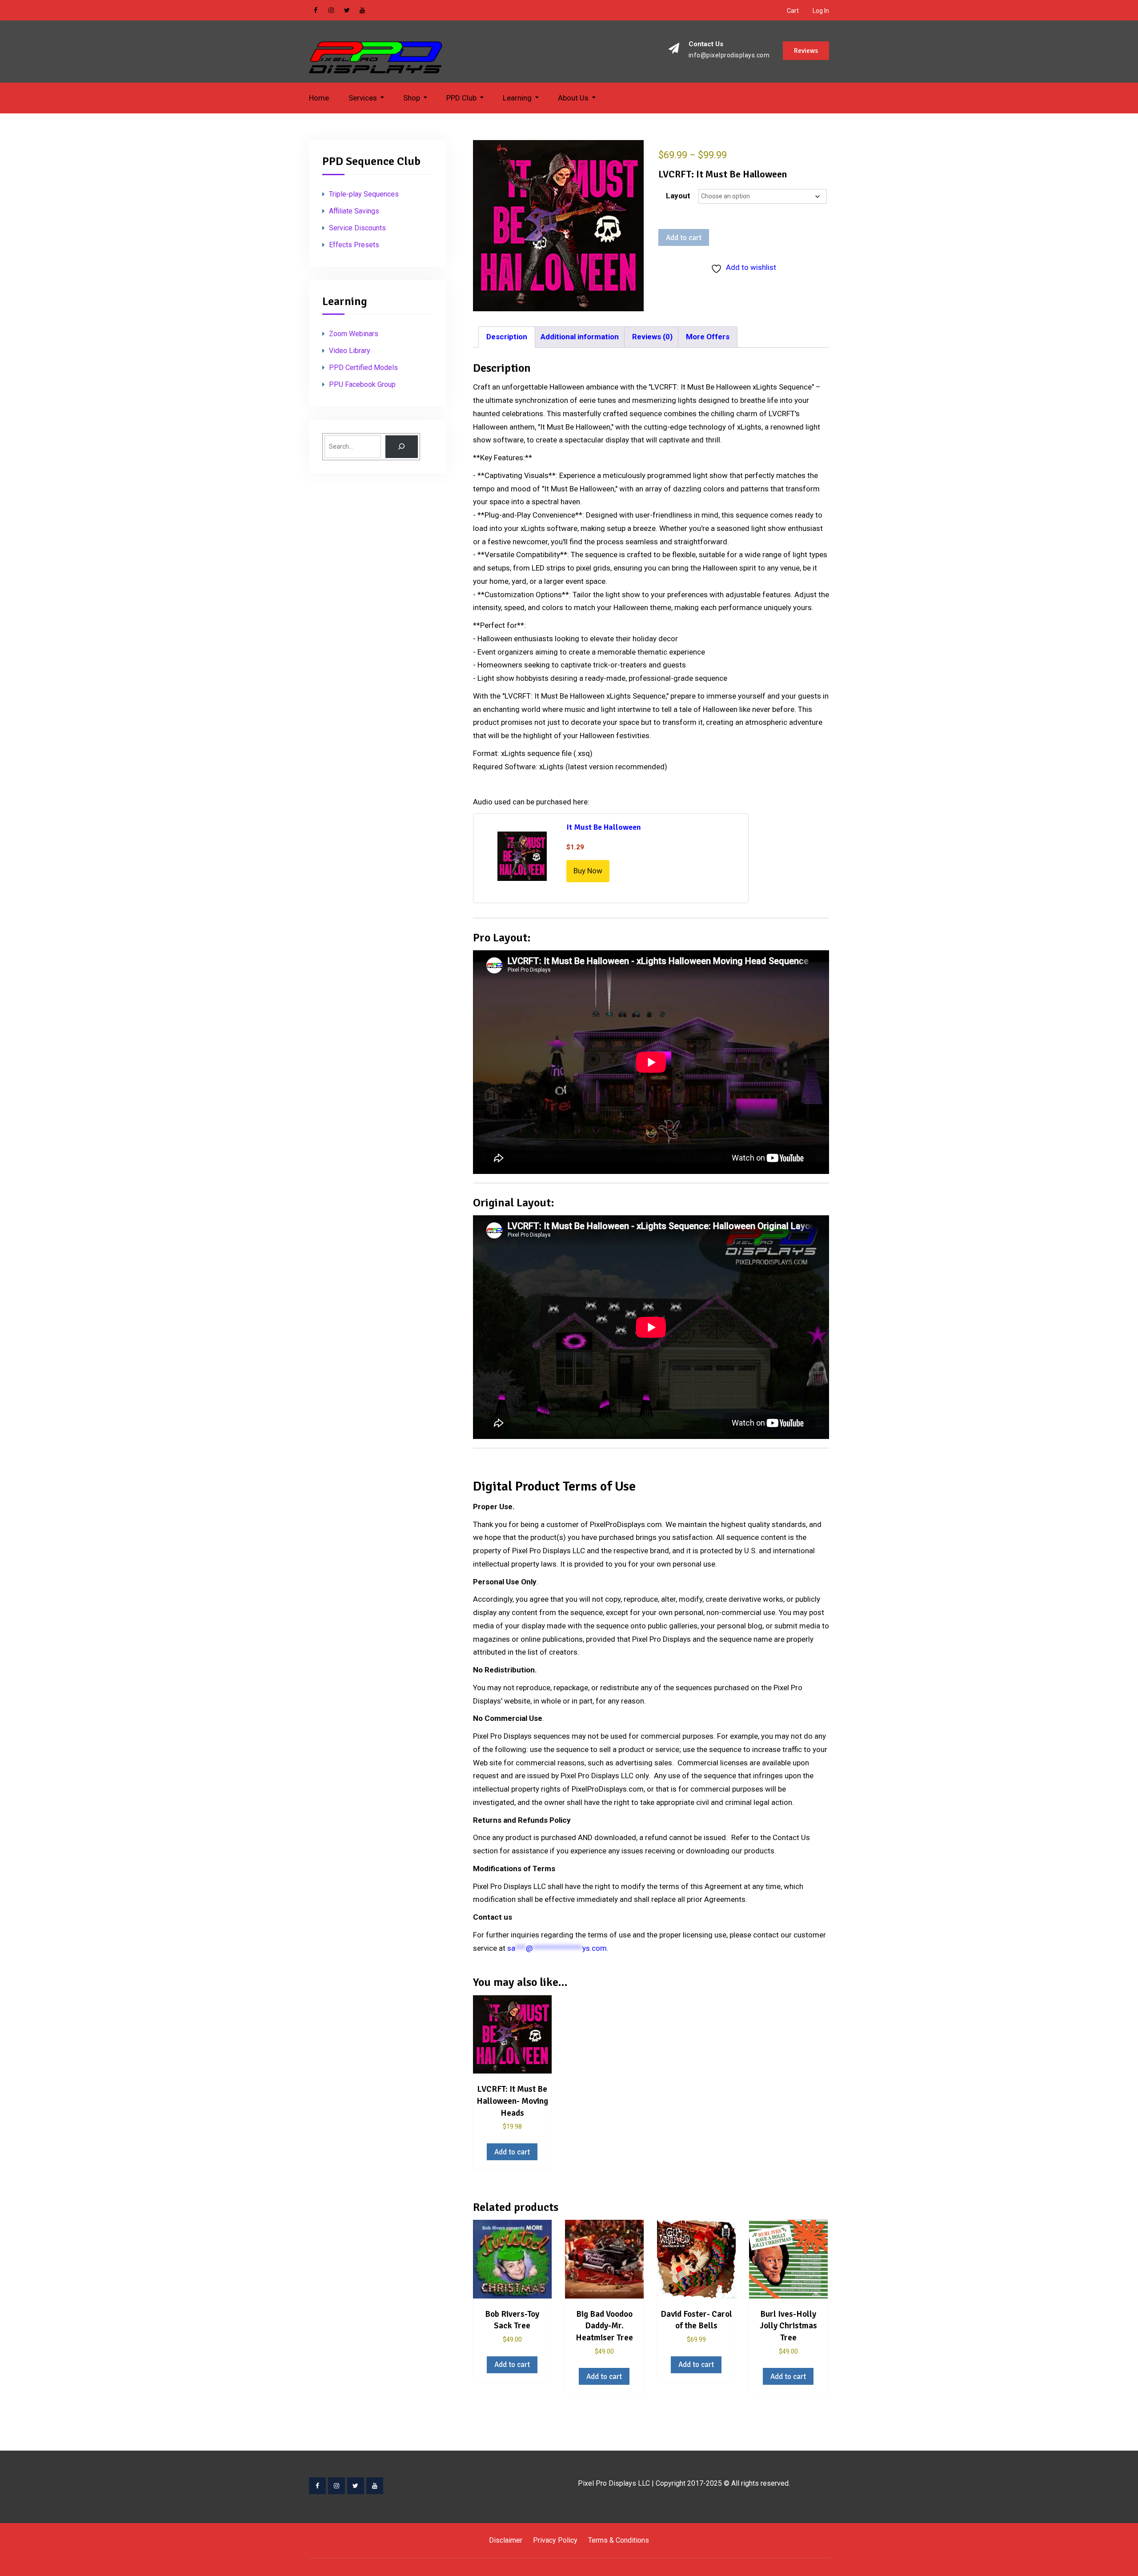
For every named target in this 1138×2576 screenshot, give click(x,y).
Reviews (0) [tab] (652, 337)
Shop (412, 98)
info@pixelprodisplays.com (729, 55)
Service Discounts (357, 228)
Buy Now (588, 871)
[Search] (402, 447)
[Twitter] (356, 2486)
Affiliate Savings (354, 211)
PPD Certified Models (363, 368)
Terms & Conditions (619, 2540)
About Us (573, 98)
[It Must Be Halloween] (522, 858)
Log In (821, 11)
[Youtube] (375, 2486)
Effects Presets (354, 245)
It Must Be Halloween (604, 827)
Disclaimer (506, 2540)
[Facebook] (317, 2486)
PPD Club (461, 98)
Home (319, 98)
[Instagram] (337, 2486)
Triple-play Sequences (364, 194)
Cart (793, 11)
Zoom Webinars (354, 334)
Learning (517, 98)
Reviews (806, 51)
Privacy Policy (555, 2540)
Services (363, 98)
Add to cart (684, 238)
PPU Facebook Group (362, 384)
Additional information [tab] (580, 337)
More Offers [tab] (708, 337)
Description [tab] (507, 337)
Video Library (350, 351)
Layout (678, 196)
